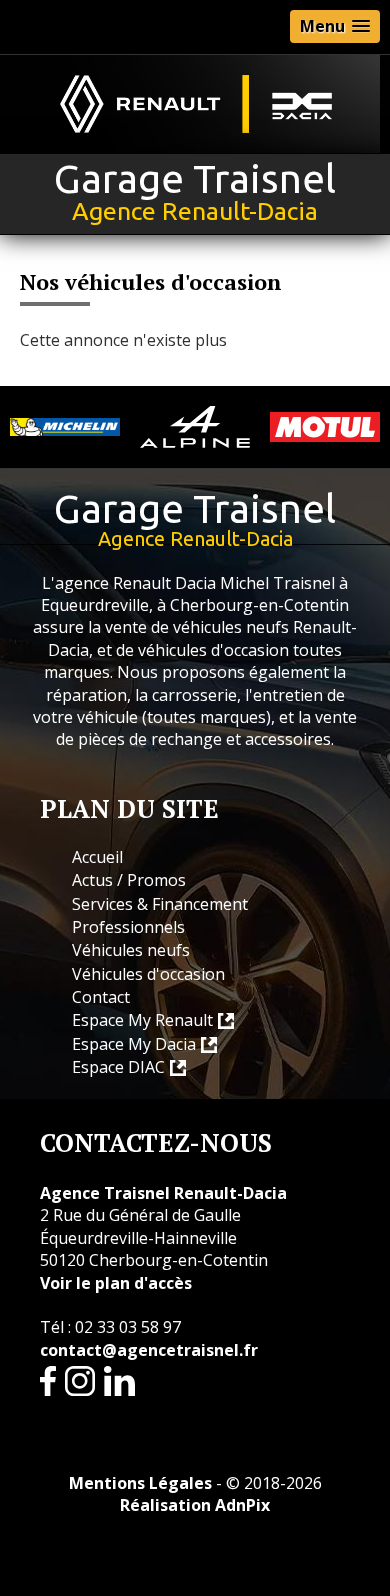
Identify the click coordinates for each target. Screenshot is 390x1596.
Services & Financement (160, 904)
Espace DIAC (118, 1067)
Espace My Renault (142, 1020)
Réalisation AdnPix (195, 1505)
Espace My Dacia (134, 1044)
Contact (101, 997)
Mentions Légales (140, 1483)
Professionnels (128, 927)
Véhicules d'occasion (148, 974)
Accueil (97, 857)
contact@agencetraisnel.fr (149, 1350)
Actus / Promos (129, 880)
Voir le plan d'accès (116, 1283)
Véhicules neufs (131, 950)
